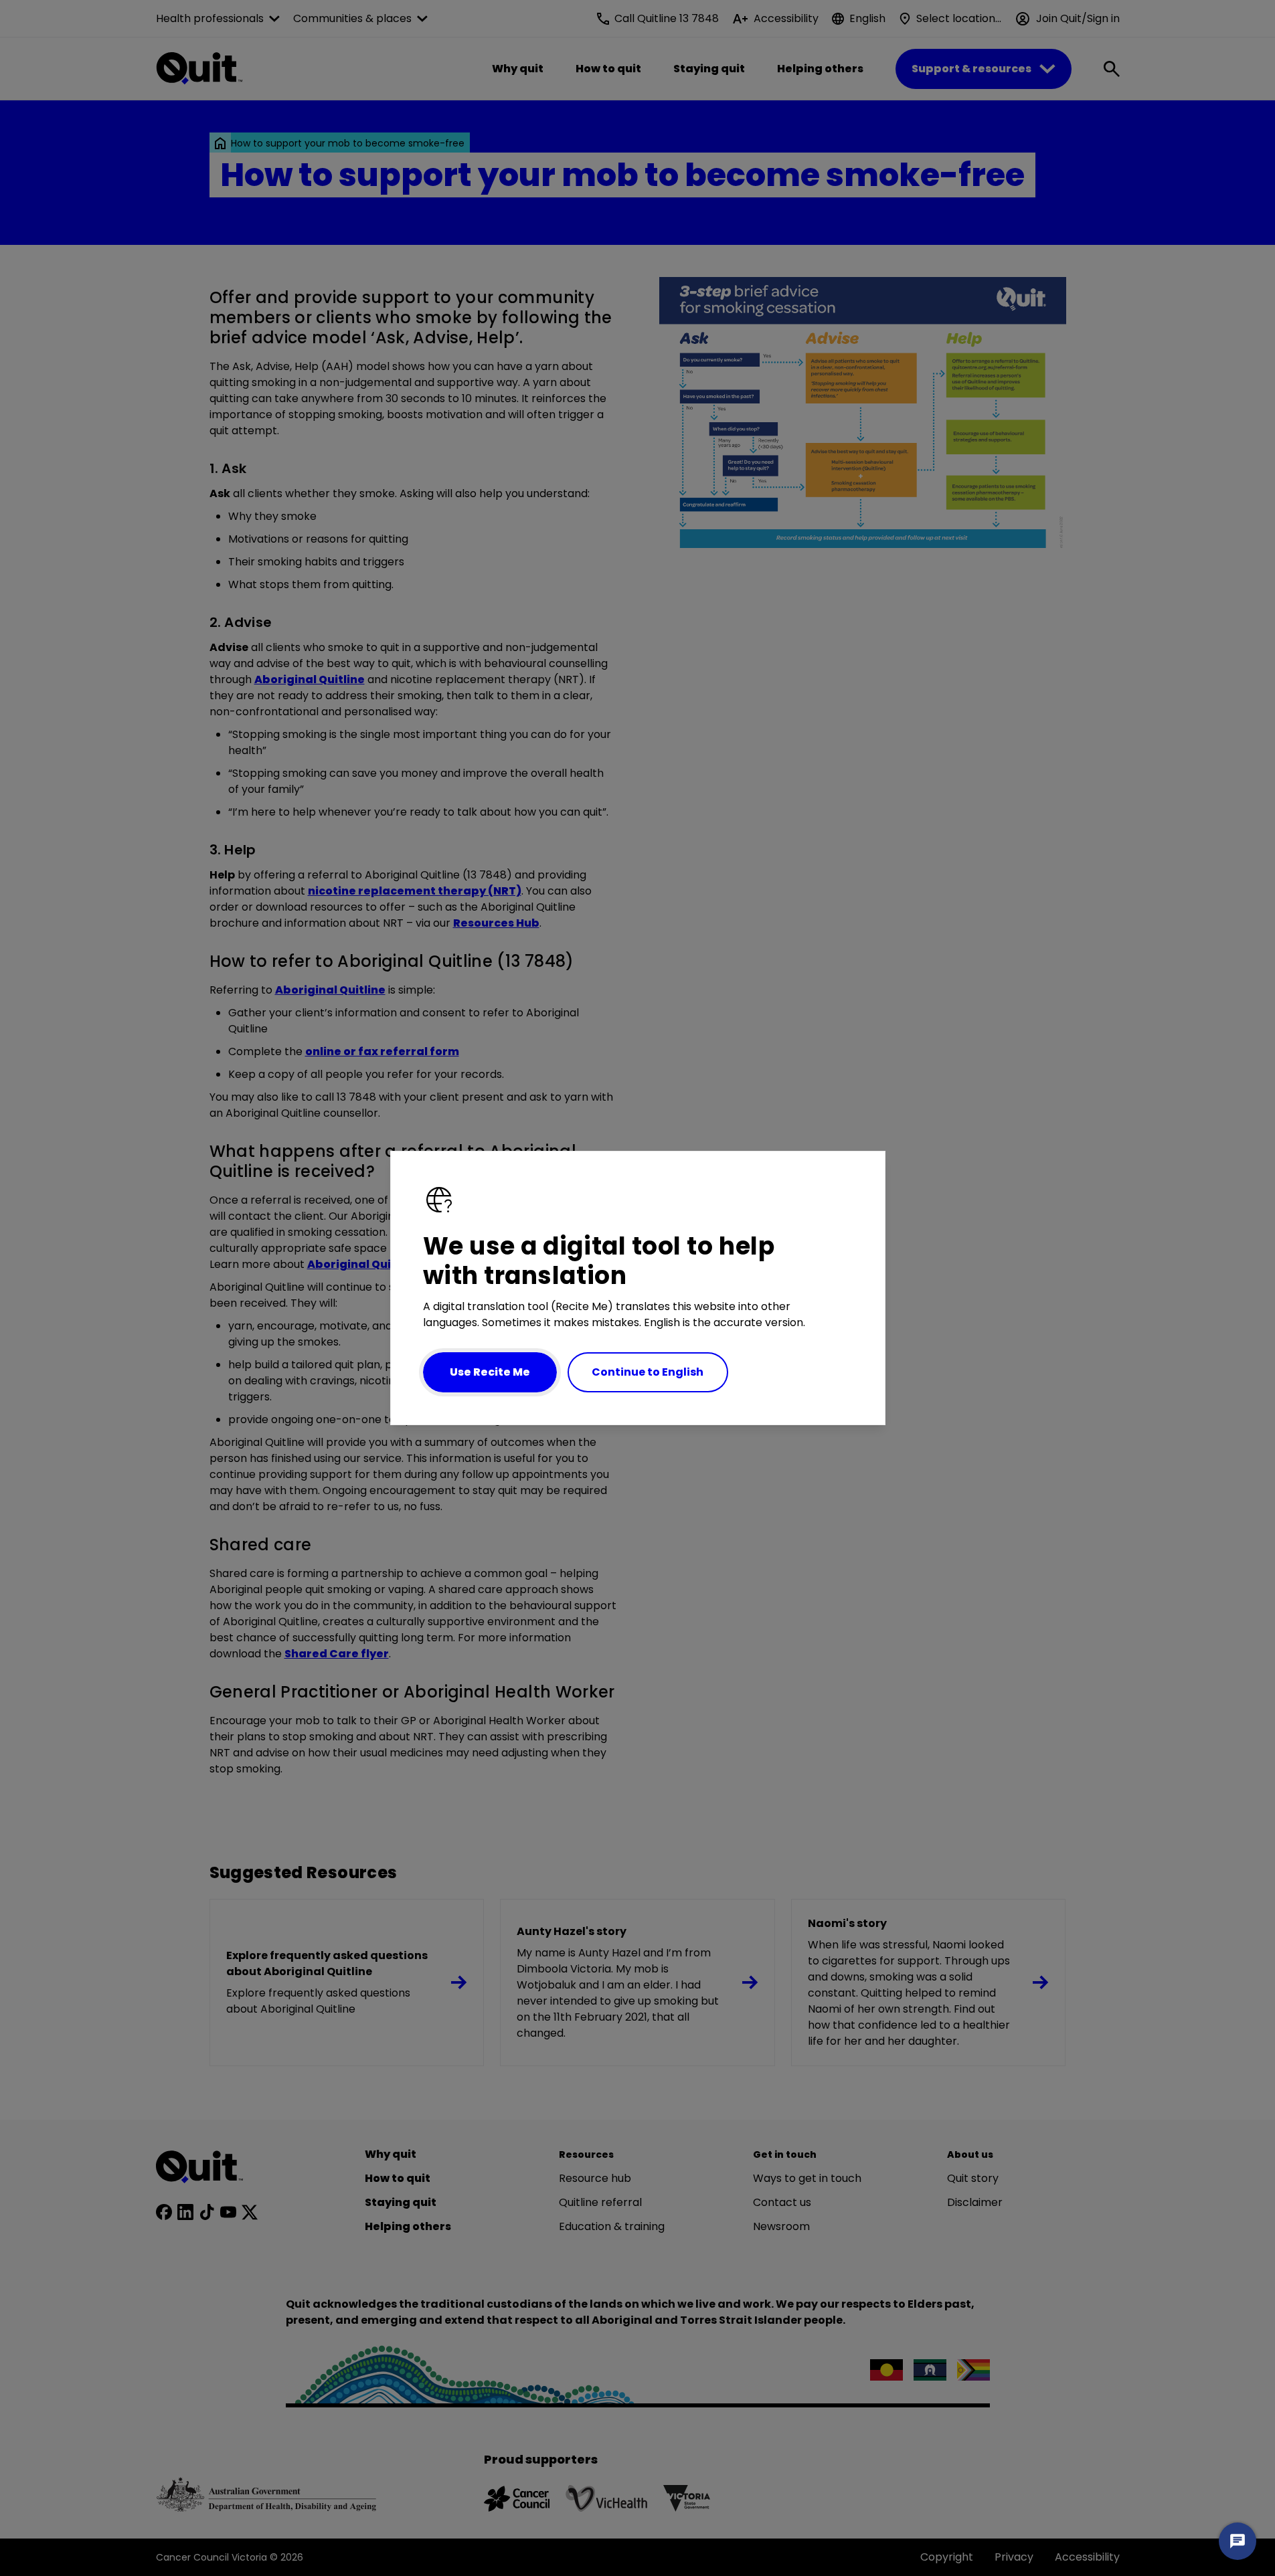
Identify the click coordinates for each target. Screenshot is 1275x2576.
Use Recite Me (490, 1372)
